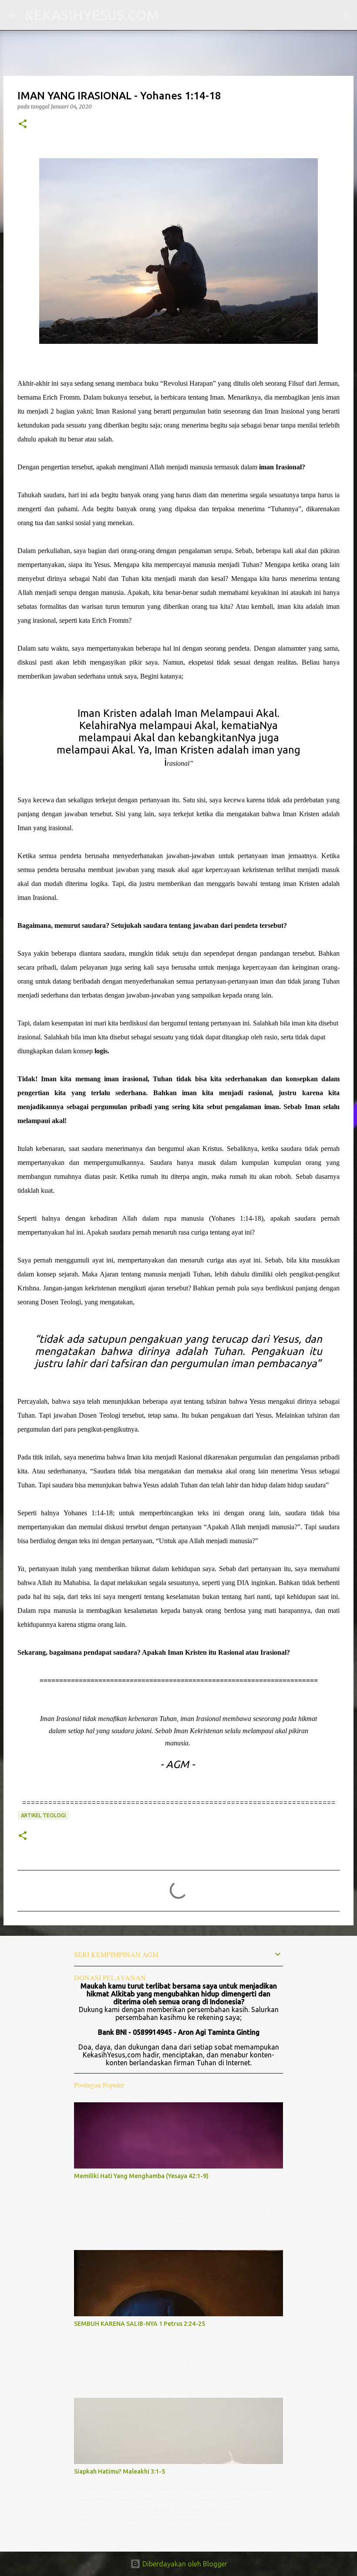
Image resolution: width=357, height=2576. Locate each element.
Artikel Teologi (43, 1815)
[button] (23, 124)
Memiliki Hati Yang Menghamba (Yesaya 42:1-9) (141, 2176)
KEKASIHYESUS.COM (92, 15)
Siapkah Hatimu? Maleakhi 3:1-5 (120, 2471)
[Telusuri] (171, 15)
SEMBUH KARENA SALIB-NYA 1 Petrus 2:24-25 (140, 2324)
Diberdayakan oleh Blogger (184, 2564)
